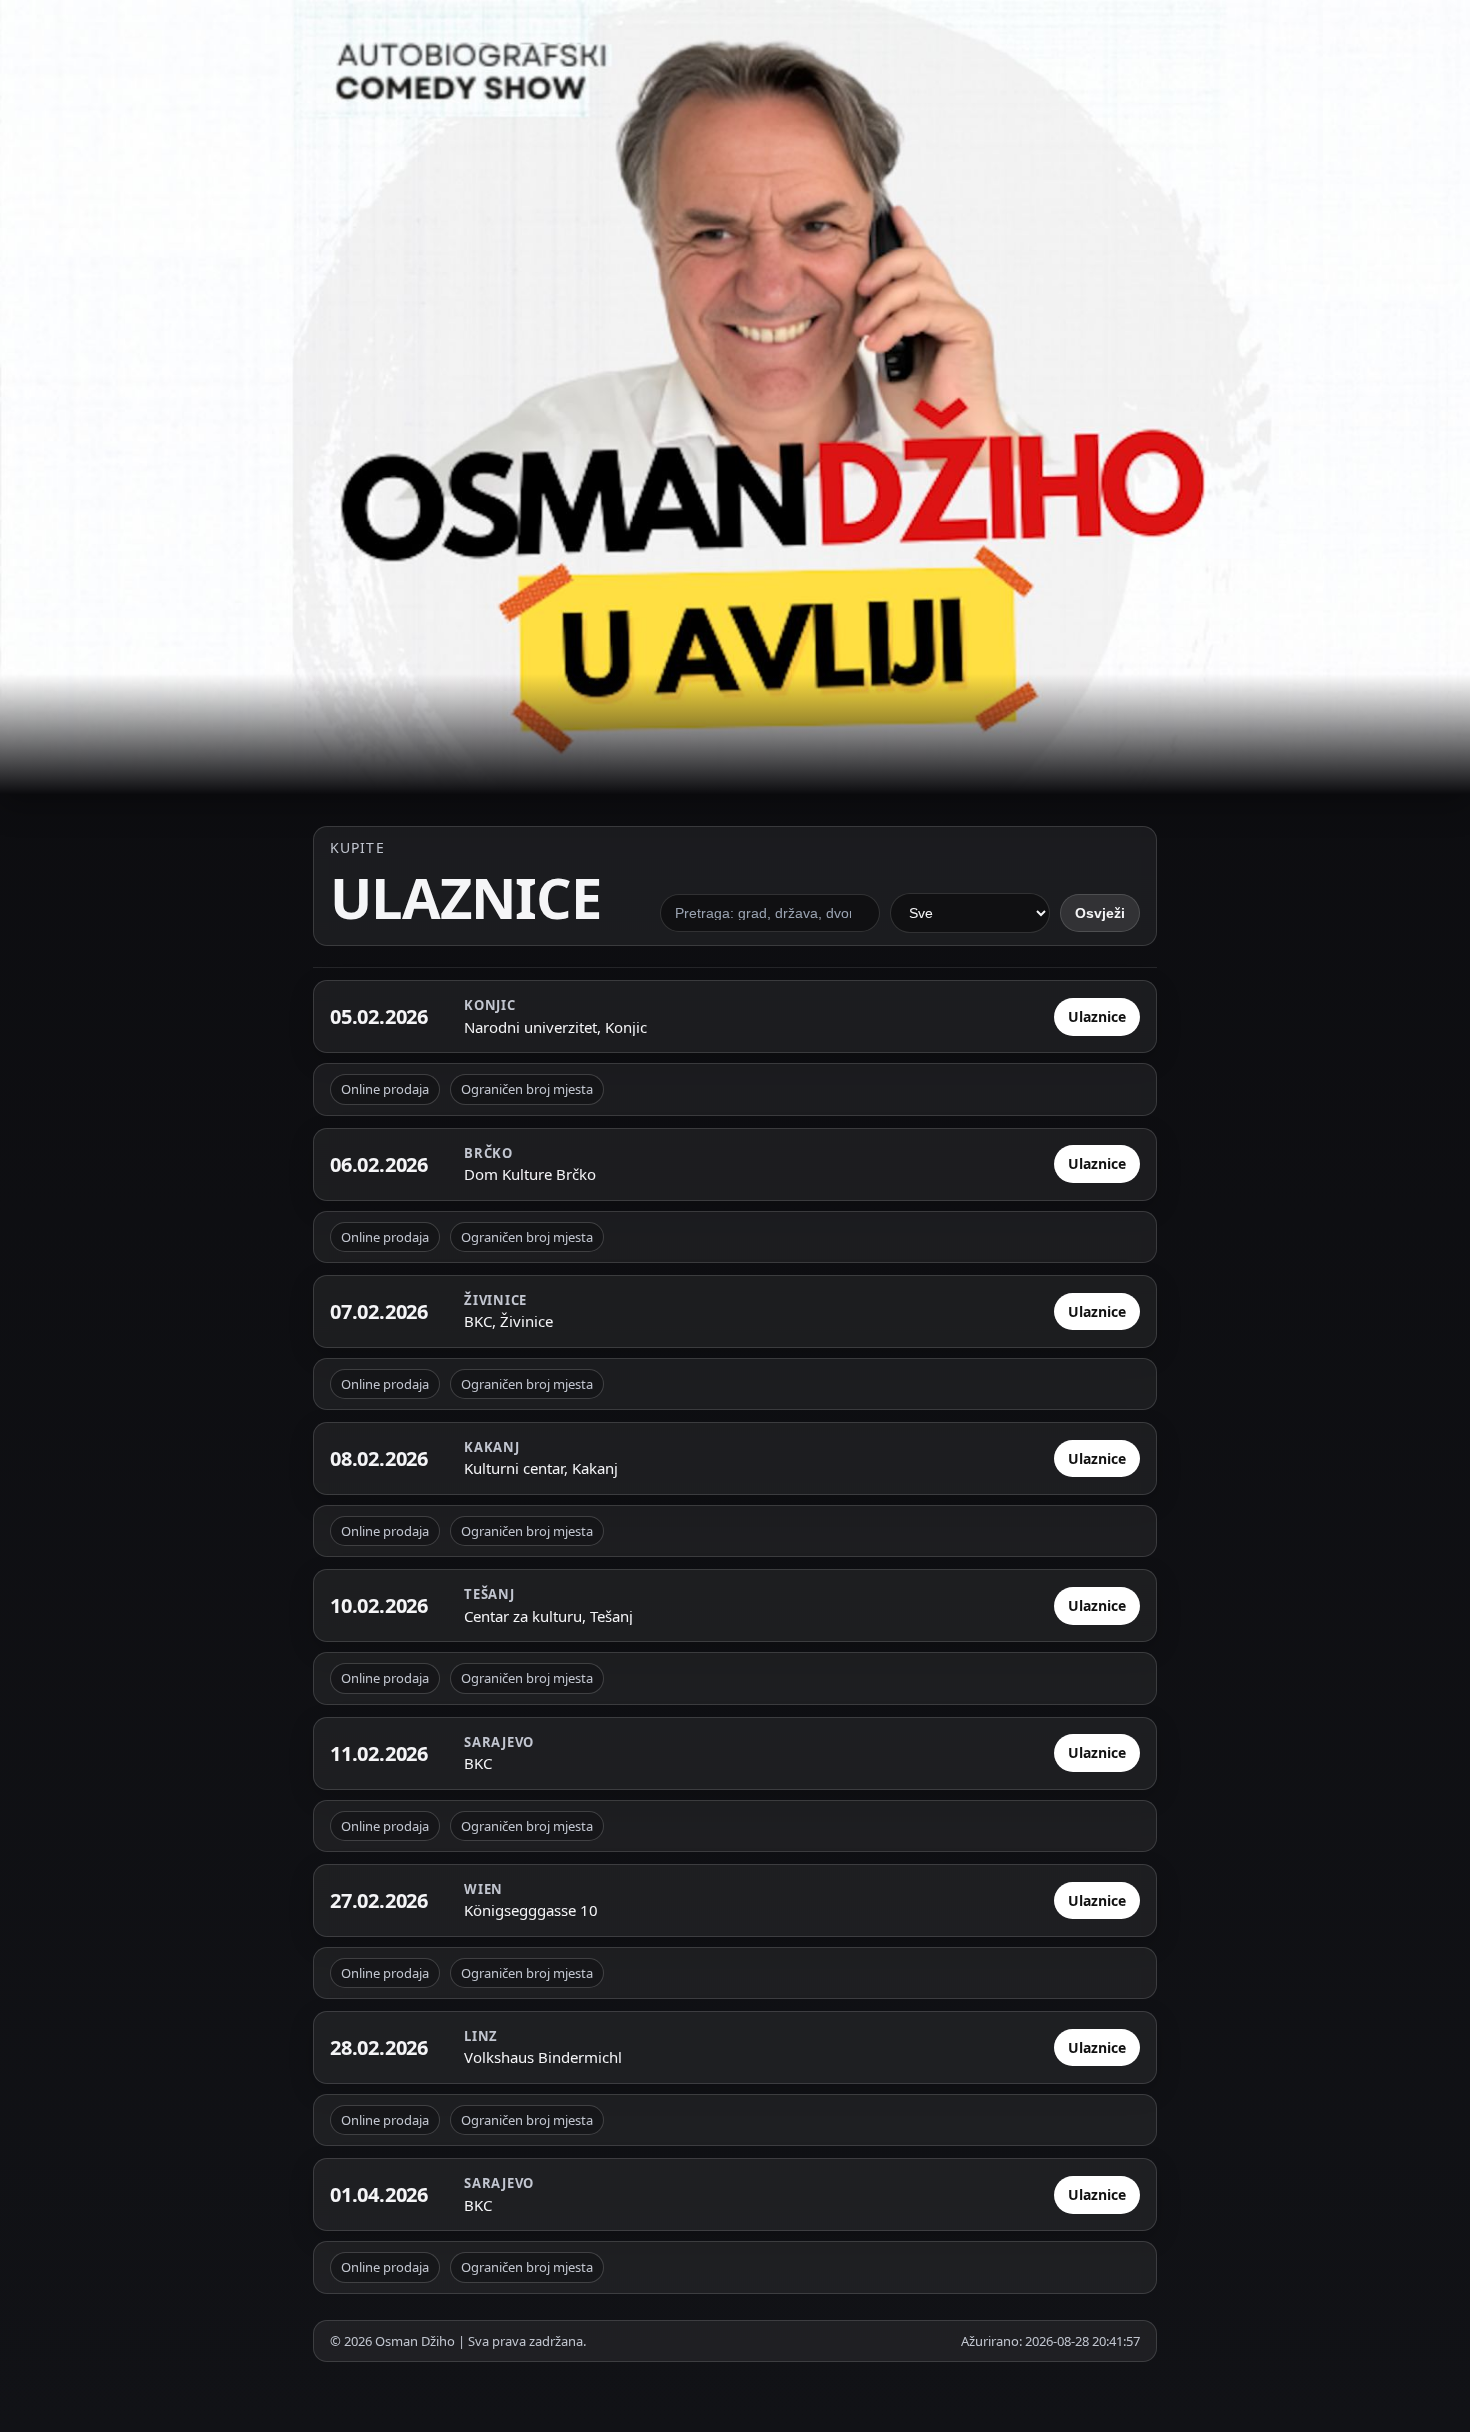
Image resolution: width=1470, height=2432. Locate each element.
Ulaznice (1097, 1016)
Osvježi (1100, 912)
